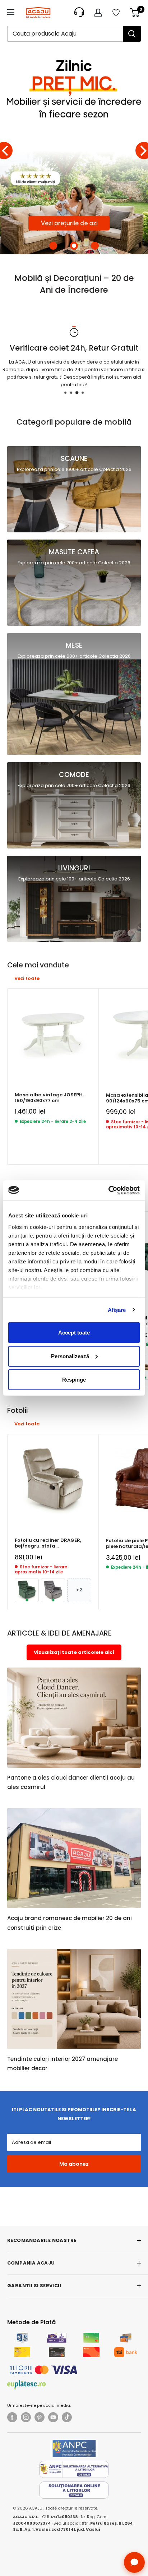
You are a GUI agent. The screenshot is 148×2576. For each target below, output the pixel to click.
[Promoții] (74, 151)
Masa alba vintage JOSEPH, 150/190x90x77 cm (49, 1098)
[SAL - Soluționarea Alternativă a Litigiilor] (74, 2469)
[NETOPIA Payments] (43, 2370)
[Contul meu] (98, 13)
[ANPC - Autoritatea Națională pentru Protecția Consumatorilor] (74, 2448)
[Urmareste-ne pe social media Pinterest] (40, 2417)
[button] (53, 246)
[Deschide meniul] (11, 12)
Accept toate (74, 1333)
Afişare (117, 1310)
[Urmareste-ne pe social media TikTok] (67, 2417)
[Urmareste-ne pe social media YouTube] (53, 2417)
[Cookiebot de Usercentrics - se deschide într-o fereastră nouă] (108, 1190)
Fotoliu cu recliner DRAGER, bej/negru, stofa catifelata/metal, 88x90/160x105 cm (48, 1543)
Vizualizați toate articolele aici (74, 1652)
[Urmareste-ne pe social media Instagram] (26, 2417)
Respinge (74, 1380)
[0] (135, 13)
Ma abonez (74, 2164)
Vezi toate (27, 978)
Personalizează (70, 1356)
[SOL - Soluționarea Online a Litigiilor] (74, 2490)
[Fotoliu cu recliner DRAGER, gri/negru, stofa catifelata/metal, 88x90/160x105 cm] (53, 1590)
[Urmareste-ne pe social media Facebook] (12, 2417)
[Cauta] (132, 34)
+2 (79, 1590)
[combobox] (65, 34)
